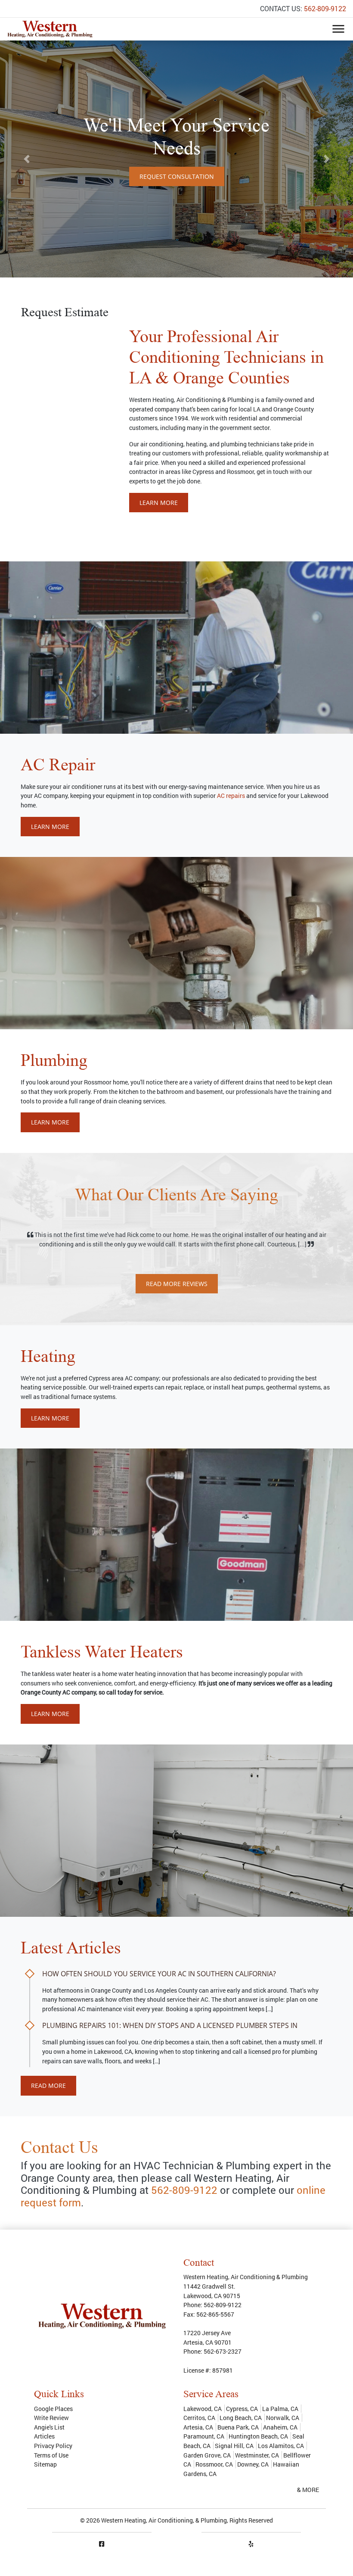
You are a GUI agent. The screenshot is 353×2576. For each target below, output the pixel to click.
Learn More (159, 503)
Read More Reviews (177, 1284)
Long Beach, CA (241, 2418)
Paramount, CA (204, 2436)
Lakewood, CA (203, 2409)
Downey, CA (253, 2464)
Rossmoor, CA (214, 2464)
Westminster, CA (257, 2455)
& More (308, 2490)
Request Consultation (177, 174)
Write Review (51, 2418)
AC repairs (231, 796)
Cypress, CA (242, 2409)
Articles (44, 2436)
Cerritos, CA (199, 2418)
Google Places (53, 2409)
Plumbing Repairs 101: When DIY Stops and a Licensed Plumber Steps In (170, 2025)
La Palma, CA (280, 2409)
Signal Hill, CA (234, 2446)
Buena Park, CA (238, 2427)
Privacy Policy (53, 2446)
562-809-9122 (325, 8)
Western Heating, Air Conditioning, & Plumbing (164, 2520)
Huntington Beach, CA (258, 2436)
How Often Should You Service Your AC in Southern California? (159, 1974)
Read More (48, 2085)
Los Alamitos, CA (281, 2446)
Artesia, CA (198, 2427)
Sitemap (45, 2464)
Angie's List (49, 2427)
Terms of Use (51, 2455)
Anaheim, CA (280, 2427)
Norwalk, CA (283, 2418)
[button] (26, 159)
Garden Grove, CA (207, 2455)
